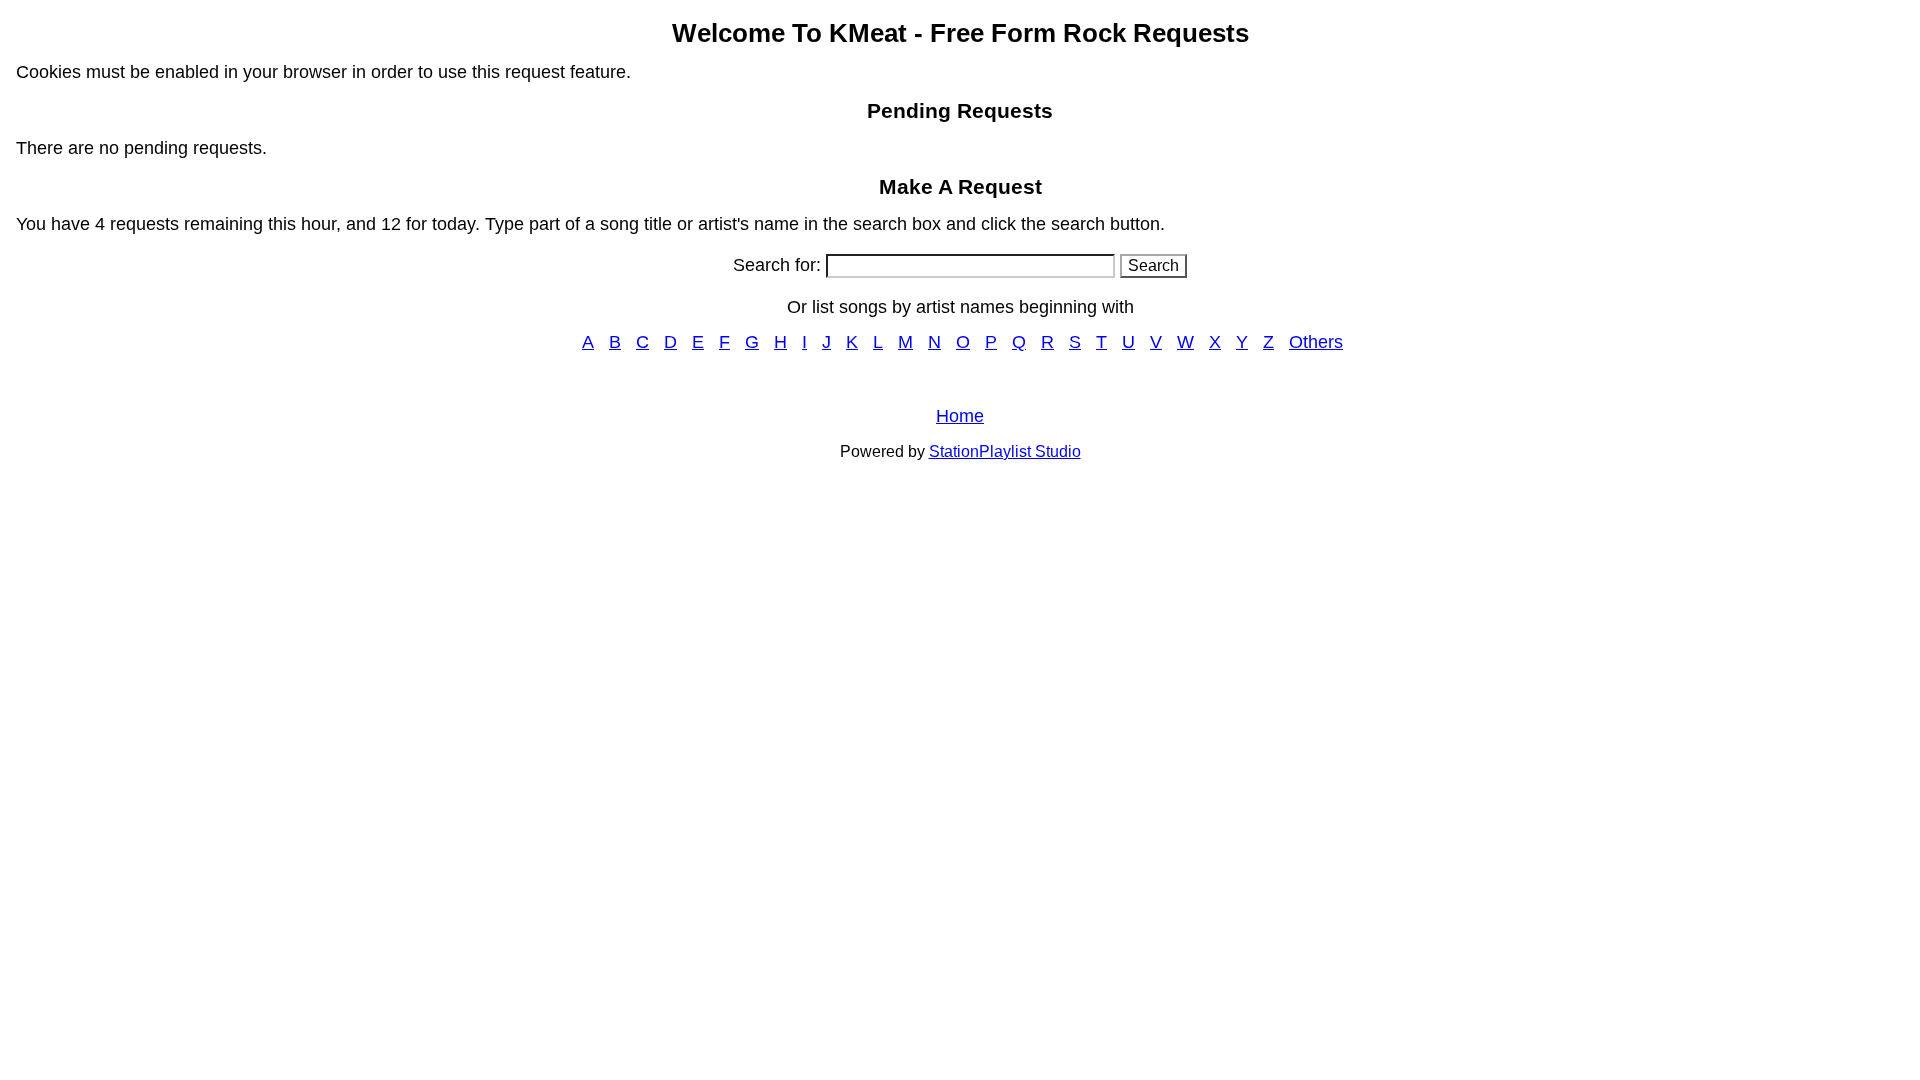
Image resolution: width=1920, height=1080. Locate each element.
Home (960, 416)
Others (1316, 342)
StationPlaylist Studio (1005, 451)
